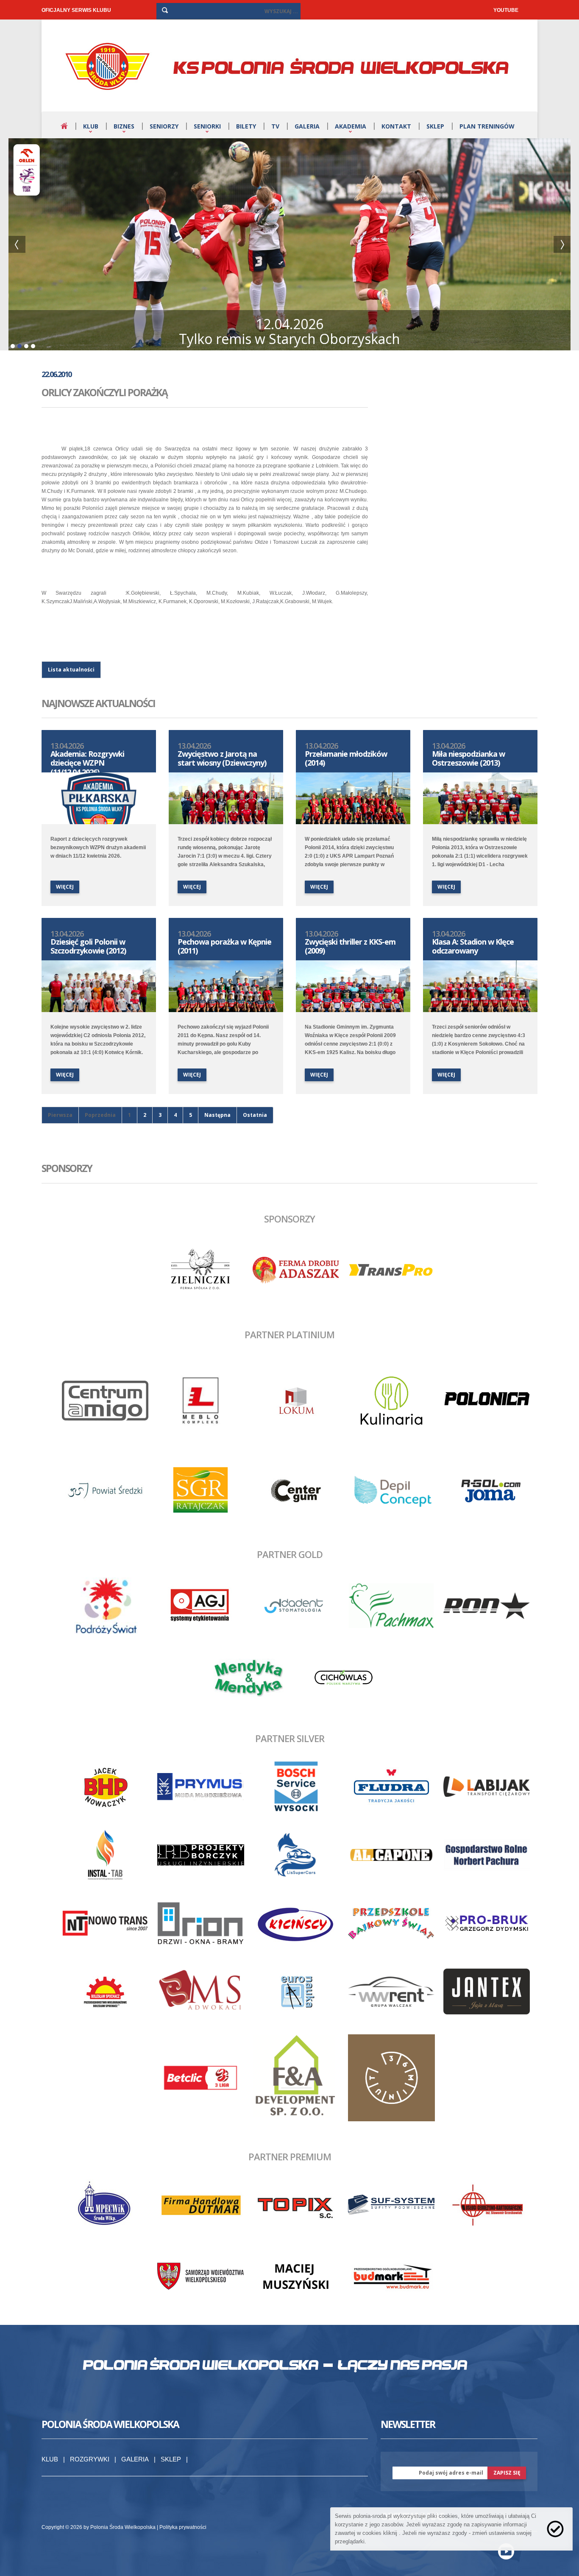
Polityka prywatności (183, 2527)
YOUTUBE (506, 10)
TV (275, 126)
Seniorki (207, 126)
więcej (65, 887)
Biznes (124, 126)
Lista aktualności (71, 670)
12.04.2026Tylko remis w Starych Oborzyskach (289, 331)
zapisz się (507, 2473)
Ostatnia (255, 1115)
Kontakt (396, 126)
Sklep (435, 126)
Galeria (307, 126)
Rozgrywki (90, 2459)
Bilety (246, 126)
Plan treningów (487, 126)
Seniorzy (164, 126)
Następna (217, 1115)
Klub (91, 126)
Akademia (351, 126)
